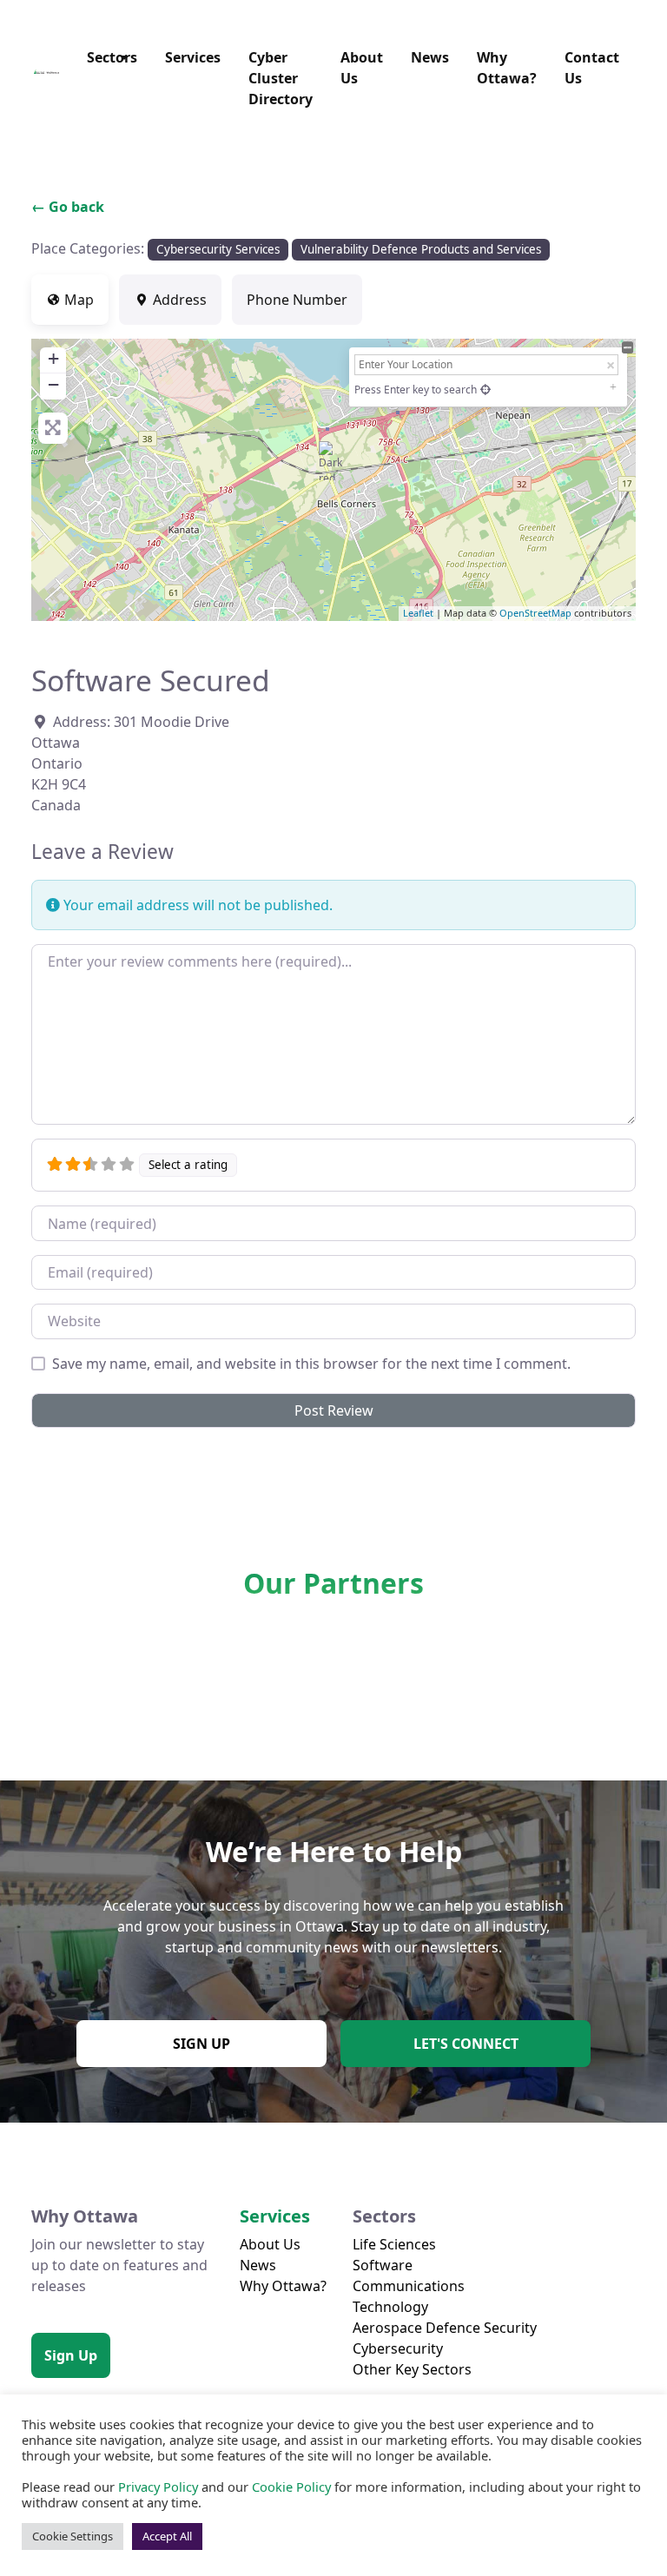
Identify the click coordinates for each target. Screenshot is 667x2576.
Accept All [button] (167, 2536)
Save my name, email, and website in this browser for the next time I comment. (311, 1364)
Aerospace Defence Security (445, 2328)
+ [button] (53, 358)
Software (383, 2265)
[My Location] (485, 390)
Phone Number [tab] (297, 300)
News (430, 57)
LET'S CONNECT (466, 2044)
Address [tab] (180, 300)
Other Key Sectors (412, 2369)
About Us (362, 68)
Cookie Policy (291, 2487)
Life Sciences (394, 2244)
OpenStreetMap (535, 613)
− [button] (53, 384)
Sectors (112, 57)
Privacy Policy (158, 2487)
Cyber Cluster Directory (281, 78)
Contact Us (592, 68)
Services (193, 57)
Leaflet (418, 613)
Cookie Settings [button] (73, 2536)
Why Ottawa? (507, 68)
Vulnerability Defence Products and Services (421, 249)
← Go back (68, 207)
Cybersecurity (398, 2348)
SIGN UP (201, 2044)
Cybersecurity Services (218, 249)
